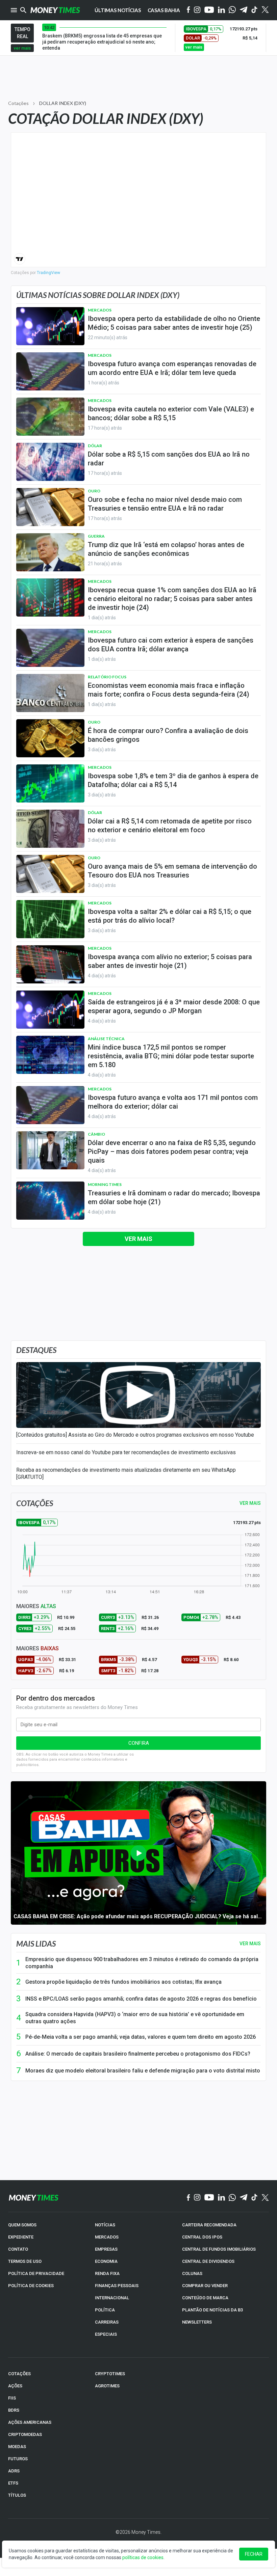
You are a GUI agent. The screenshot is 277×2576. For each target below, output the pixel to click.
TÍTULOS (17, 2495)
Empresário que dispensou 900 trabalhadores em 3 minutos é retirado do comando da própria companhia (142, 1963)
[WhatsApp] (232, 10)
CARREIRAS (107, 2322)
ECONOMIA (106, 2261)
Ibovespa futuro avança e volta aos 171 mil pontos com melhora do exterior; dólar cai (173, 1102)
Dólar (95, 446)
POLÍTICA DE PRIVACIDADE (36, 2273)
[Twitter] (265, 10)
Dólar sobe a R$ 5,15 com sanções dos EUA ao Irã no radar (169, 459)
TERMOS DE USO (25, 2261)
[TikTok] (255, 2198)
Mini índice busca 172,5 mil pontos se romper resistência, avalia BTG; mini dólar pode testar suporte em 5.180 (171, 1056)
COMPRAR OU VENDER (205, 2286)
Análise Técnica (106, 1039)
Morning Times (105, 1184)
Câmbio (96, 1134)
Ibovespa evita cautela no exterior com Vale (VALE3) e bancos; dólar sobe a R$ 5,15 (171, 413)
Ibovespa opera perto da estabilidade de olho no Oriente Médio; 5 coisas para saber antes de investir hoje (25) (174, 323)
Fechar (254, 2554)
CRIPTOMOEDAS (25, 2434)
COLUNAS (192, 2273)
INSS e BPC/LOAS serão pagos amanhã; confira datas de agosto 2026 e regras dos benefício (141, 1999)
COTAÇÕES (19, 2374)
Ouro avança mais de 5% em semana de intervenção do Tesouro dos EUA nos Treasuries (172, 871)
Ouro (94, 491)
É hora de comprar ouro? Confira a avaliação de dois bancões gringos (168, 735)
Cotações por (35, 273)
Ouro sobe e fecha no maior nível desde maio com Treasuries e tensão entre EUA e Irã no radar (165, 504)
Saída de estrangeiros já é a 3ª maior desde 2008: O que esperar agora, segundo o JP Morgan (174, 1006)
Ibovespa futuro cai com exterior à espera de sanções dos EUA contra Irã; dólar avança (171, 645)
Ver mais (138, 1239)
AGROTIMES (107, 2386)
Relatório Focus (107, 677)
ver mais (22, 48)
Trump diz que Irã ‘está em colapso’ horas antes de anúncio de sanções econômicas (166, 549)
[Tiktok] (255, 10)
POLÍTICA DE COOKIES (31, 2286)
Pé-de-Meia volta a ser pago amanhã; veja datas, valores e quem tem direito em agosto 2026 (141, 2037)
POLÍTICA (105, 2310)
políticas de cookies (143, 2557)
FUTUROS (18, 2459)
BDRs (14, 2410)
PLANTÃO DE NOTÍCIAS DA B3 (212, 2310)
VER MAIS (250, 1503)
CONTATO (18, 2249)
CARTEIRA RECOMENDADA (209, 2225)
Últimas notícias (118, 10)
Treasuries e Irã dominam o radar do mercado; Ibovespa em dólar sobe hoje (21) (174, 1197)
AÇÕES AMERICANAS (30, 2422)
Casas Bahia (164, 10)
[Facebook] (188, 10)
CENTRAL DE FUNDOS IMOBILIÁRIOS (219, 2249)
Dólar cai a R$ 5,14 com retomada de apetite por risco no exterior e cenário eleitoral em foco (170, 825)
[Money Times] (55, 10)
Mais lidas (36, 1944)
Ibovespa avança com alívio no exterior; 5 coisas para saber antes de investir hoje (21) (170, 961)
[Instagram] (197, 10)
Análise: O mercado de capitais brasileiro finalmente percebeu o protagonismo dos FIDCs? (138, 2054)
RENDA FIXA (107, 2273)
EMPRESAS (106, 2249)
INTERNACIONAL (112, 2298)
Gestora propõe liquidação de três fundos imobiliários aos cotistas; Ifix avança (123, 1982)
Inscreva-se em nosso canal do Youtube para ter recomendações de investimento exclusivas (126, 1452)
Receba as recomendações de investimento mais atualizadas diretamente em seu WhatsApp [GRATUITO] (126, 1473)
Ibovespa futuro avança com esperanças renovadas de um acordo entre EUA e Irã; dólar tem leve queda (172, 368)
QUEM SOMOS (22, 2225)
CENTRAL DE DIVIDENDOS (208, 2261)
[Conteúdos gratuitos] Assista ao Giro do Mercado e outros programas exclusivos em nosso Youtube (135, 1435)
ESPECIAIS (106, 2334)
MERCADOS (107, 2237)
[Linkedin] (221, 10)
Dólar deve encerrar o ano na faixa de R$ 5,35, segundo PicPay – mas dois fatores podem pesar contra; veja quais (172, 1151)
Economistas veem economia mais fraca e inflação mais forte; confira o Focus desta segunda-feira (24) (169, 690)
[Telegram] (244, 10)
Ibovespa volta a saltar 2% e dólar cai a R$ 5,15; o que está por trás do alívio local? (170, 916)
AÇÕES (15, 2386)
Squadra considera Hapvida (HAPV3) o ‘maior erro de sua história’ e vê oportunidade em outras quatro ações (135, 2018)
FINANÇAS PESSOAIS (117, 2286)
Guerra (96, 536)
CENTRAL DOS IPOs (202, 2237)
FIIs (12, 2398)
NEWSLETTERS (197, 2322)
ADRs (14, 2471)
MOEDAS (17, 2447)
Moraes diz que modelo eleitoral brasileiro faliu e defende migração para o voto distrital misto (143, 2071)
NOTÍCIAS (105, 2225)
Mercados (100, 310)
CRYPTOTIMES (110, 2374)
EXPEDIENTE (21, 2237)
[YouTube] (209, 10)
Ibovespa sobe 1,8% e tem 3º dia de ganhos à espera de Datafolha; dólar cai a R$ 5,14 (173, 780)
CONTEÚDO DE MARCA (205, 2298)
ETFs (13, 2483)
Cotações (18, 103)
